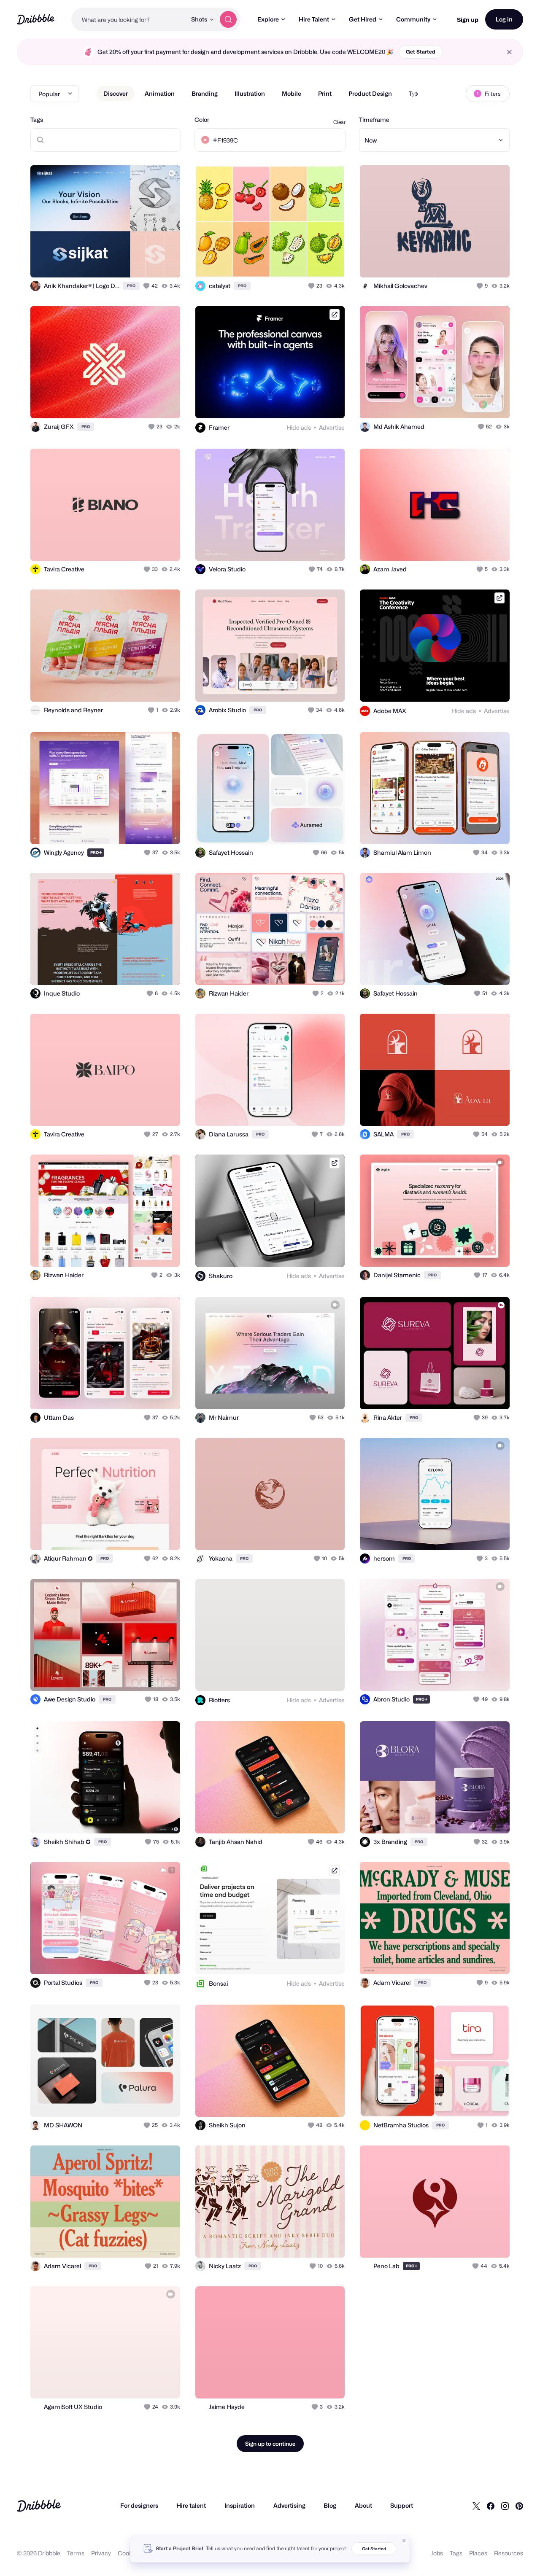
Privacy (101, 2553)
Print (325, 93)
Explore (268, 19)
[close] (509, 52)
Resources (509, 2553)
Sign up (468, 20)
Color (202, 120)
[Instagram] (505, 2506)
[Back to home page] (36, 19)
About (363, 2505)
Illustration (250, 93)
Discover (116, 93)
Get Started (421, 52)
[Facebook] (491, 2506)
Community (413, 19)
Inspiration (240, 2505)
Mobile (292, 93)
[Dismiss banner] (404, 2541)
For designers (139, 2505)
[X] (476, 2506)
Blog (330, 2505)
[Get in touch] (131, 262)
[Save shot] (148, 262)
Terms (76, 2553)
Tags (37, 120)
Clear (339, 122)
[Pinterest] (519, 2506)
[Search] (228, 19)
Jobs (437, 2553)
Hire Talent (314, 19)
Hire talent (191, 2505)
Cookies (129, 2553)
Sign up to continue (270, 2444)
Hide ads (299, 427)
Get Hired (363, 19)
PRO (131, 286)
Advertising (289, 2505)
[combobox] (129, 19)
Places (478, 2553)
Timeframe (374, 120)
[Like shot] (165, 262)
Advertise (332, 427)
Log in (504, 19)
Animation (160, 93)
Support (402, 2505)
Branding (205, 93)
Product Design (370, 93)
